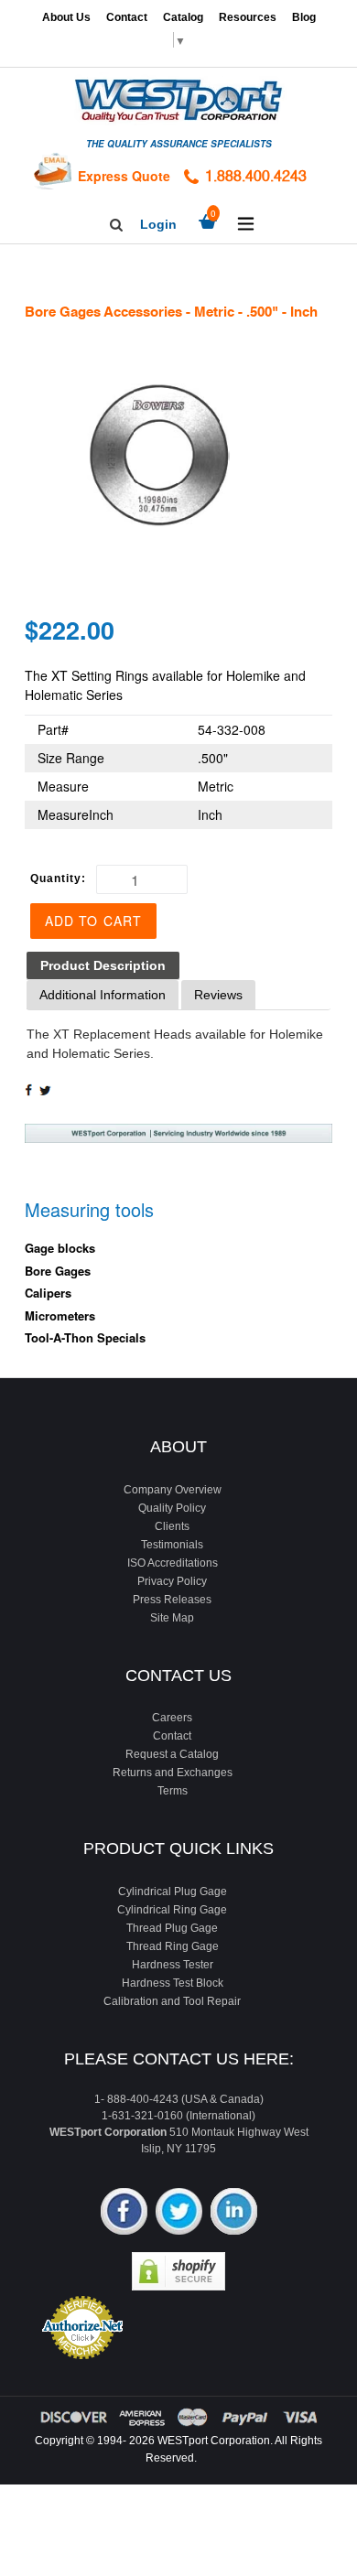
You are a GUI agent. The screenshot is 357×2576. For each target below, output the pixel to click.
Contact (127, 17)
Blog (304, 17)
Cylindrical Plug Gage (173, 1892)
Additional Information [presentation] (103, 995)
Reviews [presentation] (218, 995)
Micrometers (60, 1315)
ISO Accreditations (173, 1563)
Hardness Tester (173, 1965)
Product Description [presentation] (103, 965)
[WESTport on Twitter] (179, 2213)
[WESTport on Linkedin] (234, 2213)
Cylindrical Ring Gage (172, 1910)
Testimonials (172, 1545)
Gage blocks (60, 1248)
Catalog (183, 17)
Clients (172, 1526)
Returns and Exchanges (173, 1773)
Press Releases (172, 1600)
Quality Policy (172, 1508)
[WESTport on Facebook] (124, 2213)
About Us (66, 17)
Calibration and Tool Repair (172, 2001)
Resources (248, 17)
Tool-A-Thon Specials (85, 1337)
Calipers (48, 1293)
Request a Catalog (172, 1754)
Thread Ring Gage (173, 1946)
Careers (172, 1718)
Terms (173, 1791)
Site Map (172, 1618)
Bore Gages (58, 1271)
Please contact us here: (179, 2059)
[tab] (103, 966)
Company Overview (173, 1490)
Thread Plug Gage (172, 1928)
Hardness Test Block (173, 1983)
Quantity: (58, 878)
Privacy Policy (172, 1581)
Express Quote (124, 176)
